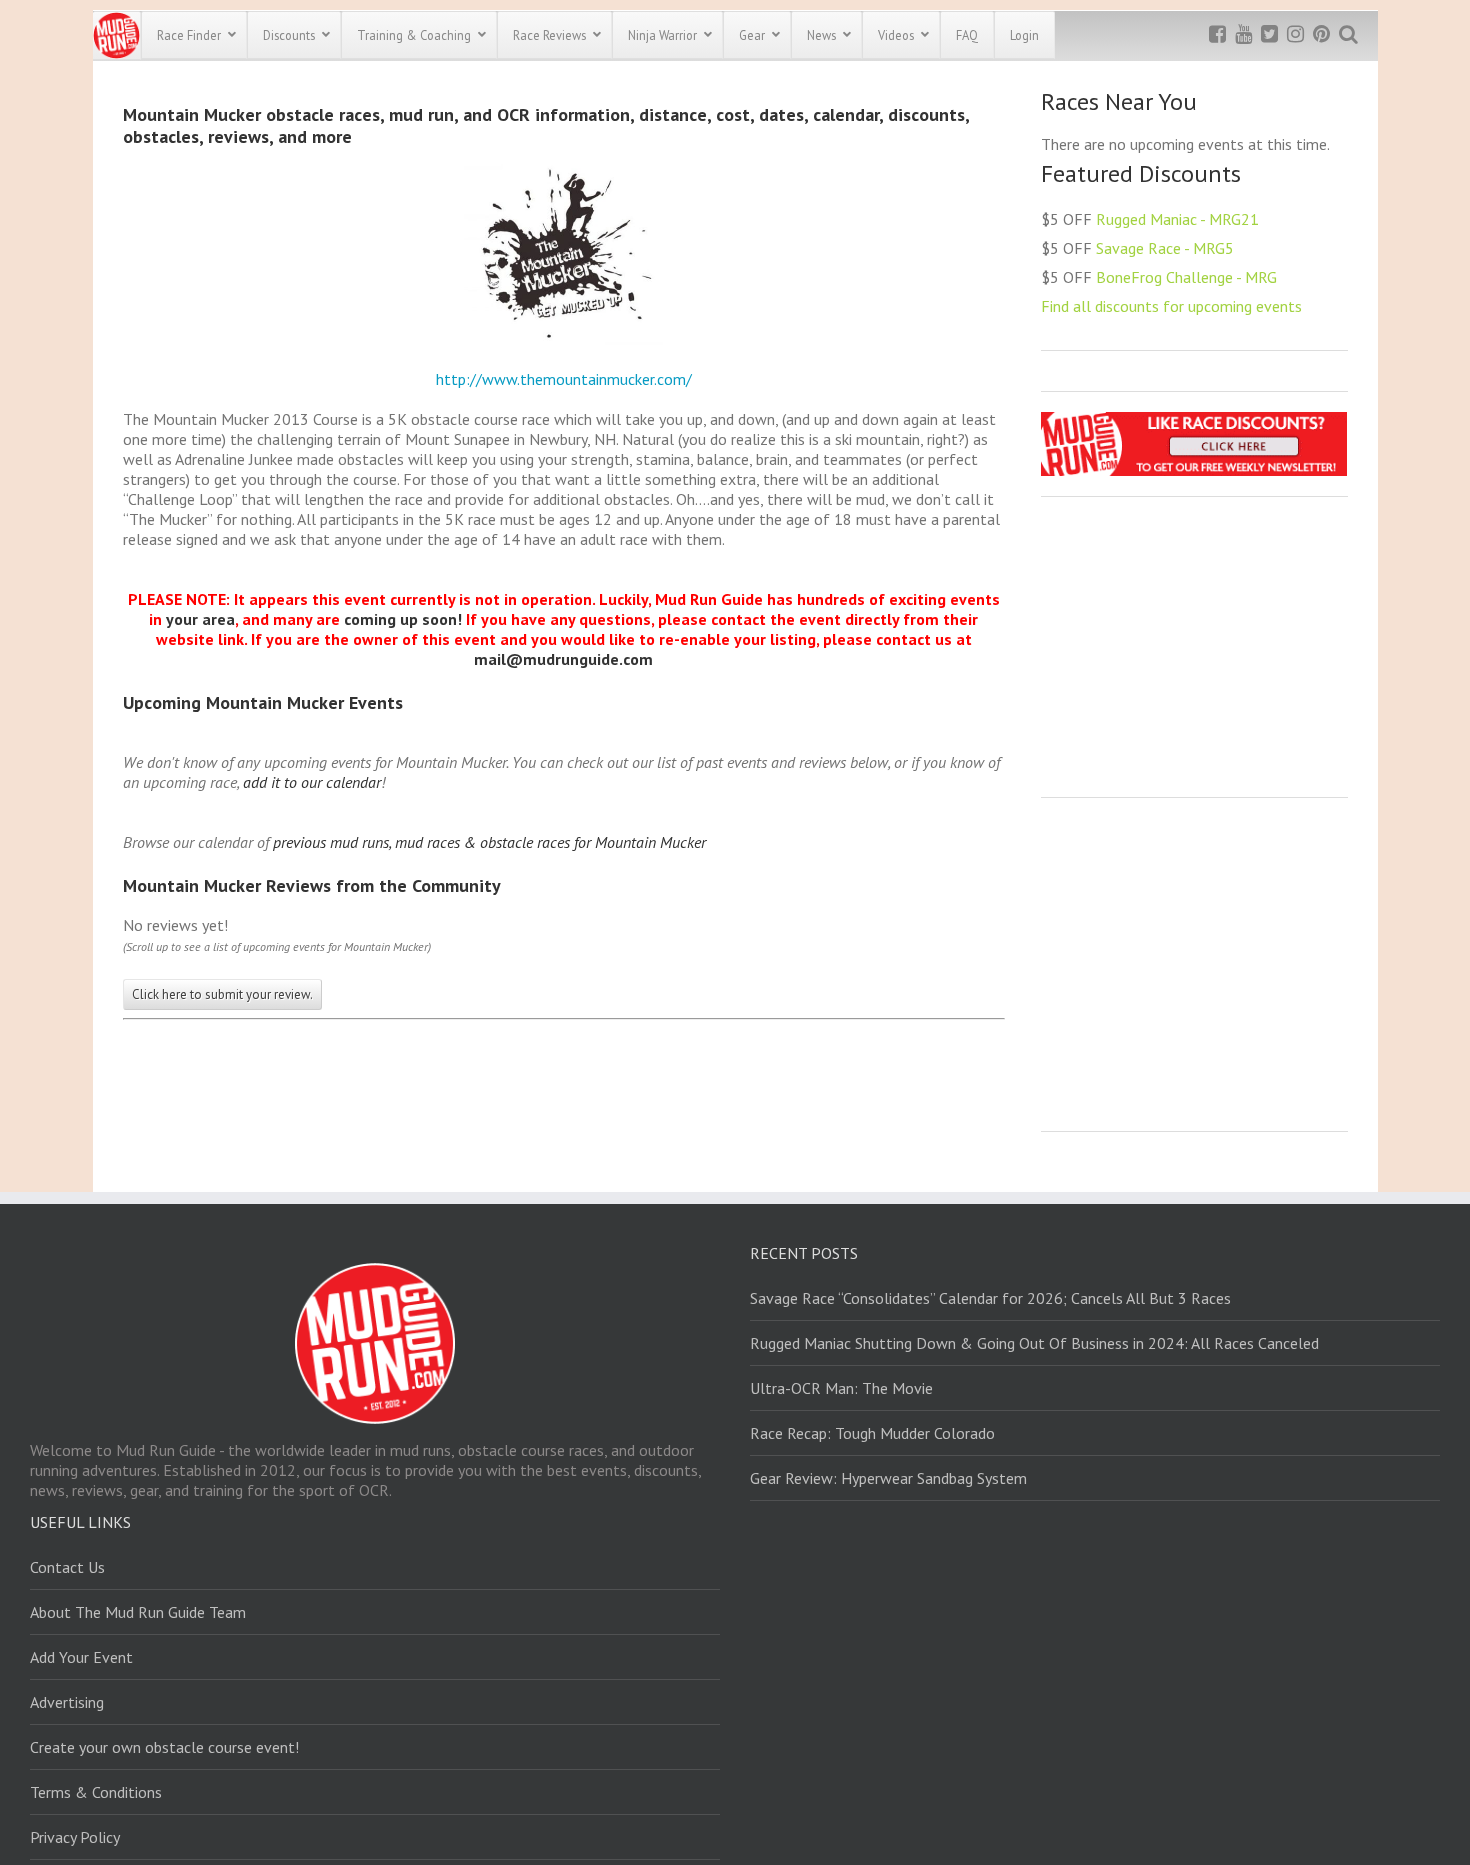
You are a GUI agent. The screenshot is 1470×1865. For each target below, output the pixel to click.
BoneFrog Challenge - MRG (1186, 277)
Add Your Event (81, 1657)
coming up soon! (403, 619)
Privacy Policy (75, 1837)
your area (200, 619)
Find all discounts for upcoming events (1171, 306)
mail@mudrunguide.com (563, 659)
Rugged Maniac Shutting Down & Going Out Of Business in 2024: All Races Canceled (1034, 1343)
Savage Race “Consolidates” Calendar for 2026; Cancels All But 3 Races (990, 1298)
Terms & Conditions (96, 1792)
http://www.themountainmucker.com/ (564, 379)
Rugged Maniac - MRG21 (1177, 219)
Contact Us (67, 1567)
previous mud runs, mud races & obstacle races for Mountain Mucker (489, 842)
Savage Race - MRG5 (1165, 248)
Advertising (67, 1702)
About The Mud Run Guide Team (138, 1612)
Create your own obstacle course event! (164, 1747)
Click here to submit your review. (222, 994)
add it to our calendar (312, 782)
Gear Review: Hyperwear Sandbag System (888, 1478)
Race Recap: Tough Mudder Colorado (872, 1433)
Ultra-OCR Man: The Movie (841, 1388)
